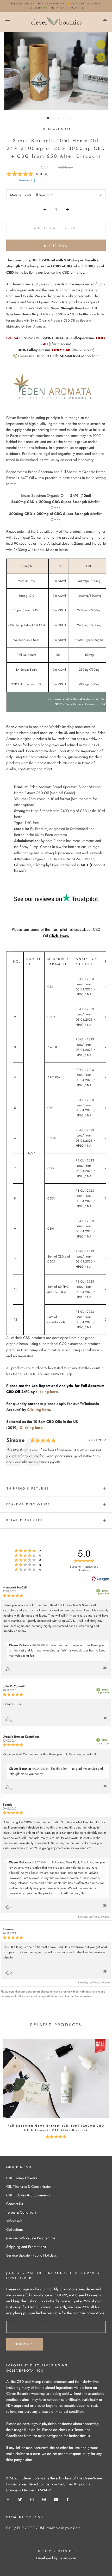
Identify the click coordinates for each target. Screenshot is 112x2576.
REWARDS (33, 2568)
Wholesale (14, 2221)
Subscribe (25, 2344)
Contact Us (15, 2204)
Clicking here (38, 1410)
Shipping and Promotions (26, 2247)
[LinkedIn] (56, 2499)
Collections (15, 2229)
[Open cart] (105, 22)
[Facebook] (8, 2499)
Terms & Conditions (21, 2212)
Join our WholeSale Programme (31, 2238)
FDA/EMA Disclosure (28, 1504)
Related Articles (24, 1520)
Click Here (59, 936)
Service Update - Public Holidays (32, 2255)
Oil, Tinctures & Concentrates (29, 2187)
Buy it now (56, 246)
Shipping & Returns (28, 1488)
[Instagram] (32, 2499)
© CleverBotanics (56, 2551)
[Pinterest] (44, 2499)
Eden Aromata (56, 129)
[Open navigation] (7, 22)
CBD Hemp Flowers (22, 2178)
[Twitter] (20, 2499)
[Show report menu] (105, 1669)
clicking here (47, 1392)
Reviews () (27, 180)
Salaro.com (67, 2558)
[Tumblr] (68, 2499)
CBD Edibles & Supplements (28, 2195)
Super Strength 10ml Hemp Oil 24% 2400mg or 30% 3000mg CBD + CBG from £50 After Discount (56, 148)
